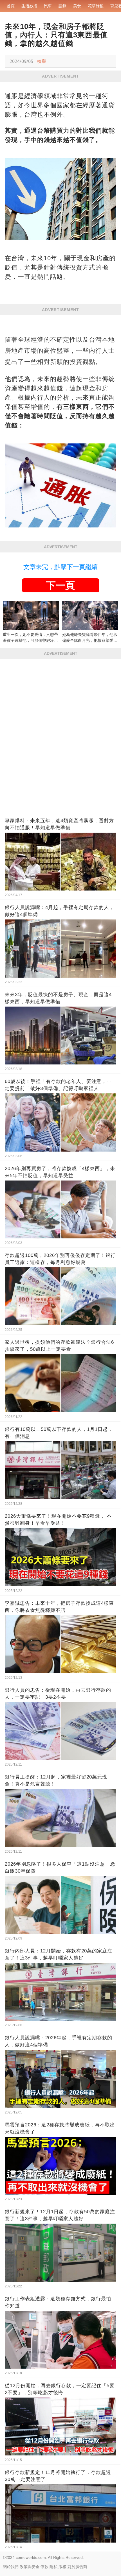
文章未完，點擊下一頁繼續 (60, 567)
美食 (77, 6)
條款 (44, 2567)
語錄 (62, 6)
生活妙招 (29, 6)
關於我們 (11, 2567)
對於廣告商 (77, 2567)
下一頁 (60, 585)
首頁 (11, 6)
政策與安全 (30, 2567)
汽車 (48, 6)
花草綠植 (96, 6)
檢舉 (42, 61)
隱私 (53, 2567)
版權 (62, 2567)
